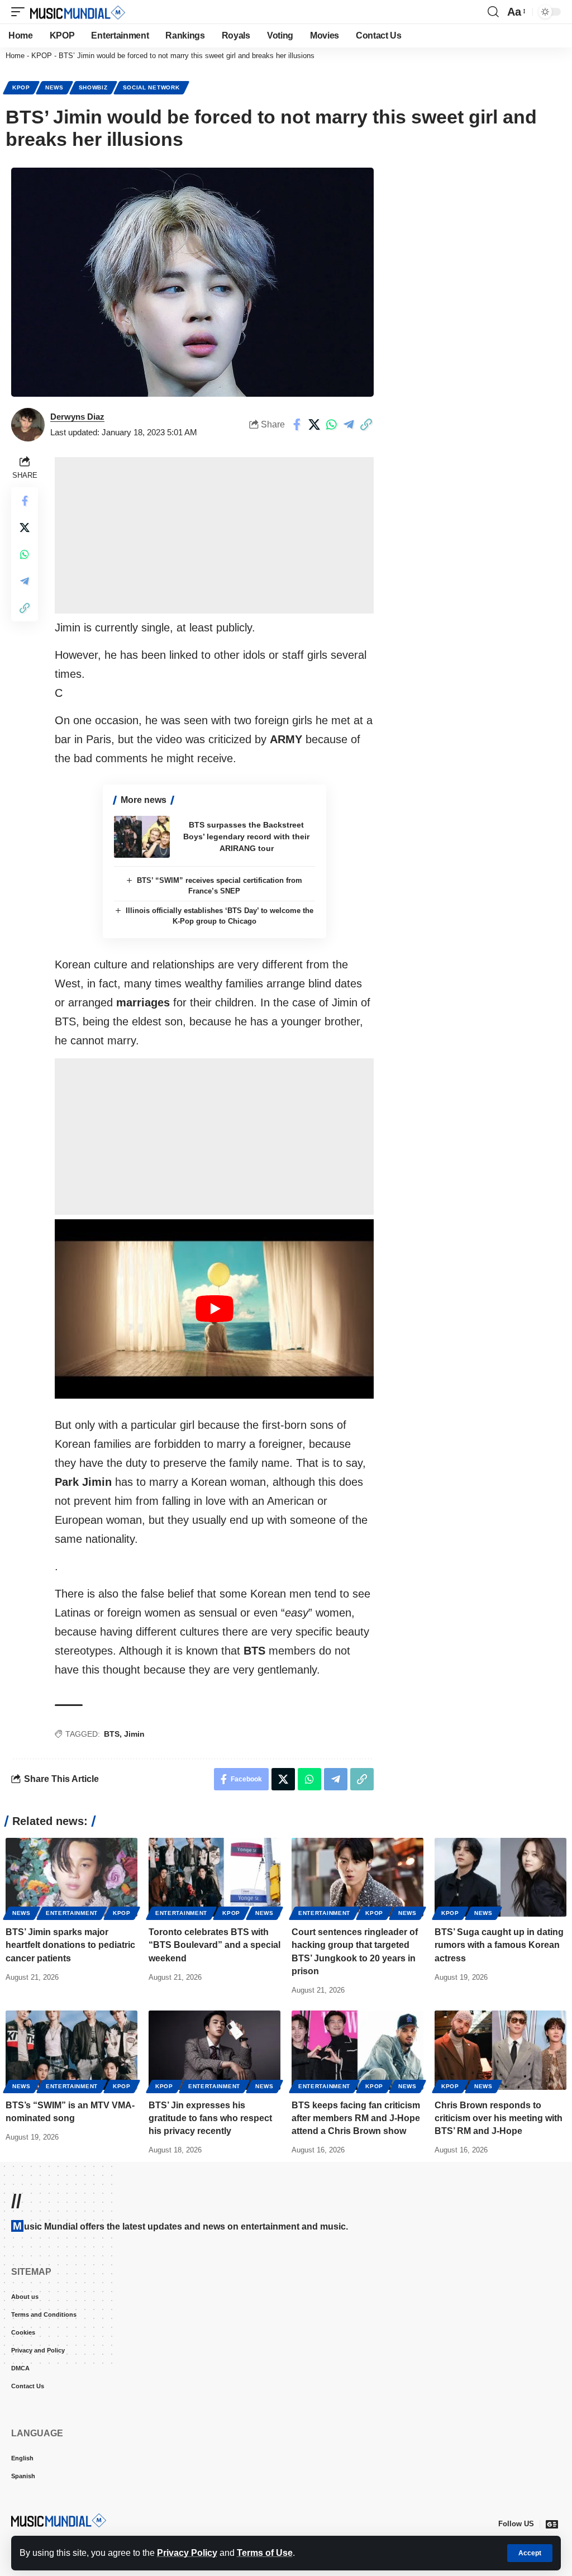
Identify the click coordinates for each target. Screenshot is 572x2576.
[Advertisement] (214, 535)
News (54, 87)
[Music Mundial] (78, 12)
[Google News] (552, 2524)
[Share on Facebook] (297, 425)
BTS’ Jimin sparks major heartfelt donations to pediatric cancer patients (70, 1945)
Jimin (134, 1734)
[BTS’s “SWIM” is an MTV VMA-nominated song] (71, 2050)
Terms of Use (265, 2553)
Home (15, 56)
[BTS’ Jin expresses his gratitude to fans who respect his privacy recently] (214, 2050)
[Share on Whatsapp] (331, 425)
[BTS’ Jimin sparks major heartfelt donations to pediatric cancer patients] (71, 1878)
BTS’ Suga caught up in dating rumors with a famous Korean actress (499, 1945)
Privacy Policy (187, 2553)
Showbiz (93, 87)
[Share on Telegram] (349, 425)
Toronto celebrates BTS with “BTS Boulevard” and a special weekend (214, 1945)
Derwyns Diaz (77, 417)
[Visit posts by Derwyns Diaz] (28, 425)
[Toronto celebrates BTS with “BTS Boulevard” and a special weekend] (214, 1878)
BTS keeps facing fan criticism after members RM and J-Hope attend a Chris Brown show (356, 2118)
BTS (112, 1734)
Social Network (151, 87)
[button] (530, 2553)
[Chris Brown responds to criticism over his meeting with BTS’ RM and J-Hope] (500, 2050)
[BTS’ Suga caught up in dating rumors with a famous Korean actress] (500, 1878)
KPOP (42, 56)
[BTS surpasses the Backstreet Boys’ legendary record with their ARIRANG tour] (142, 837)
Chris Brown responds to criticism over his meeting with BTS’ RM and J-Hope (499, 2118)
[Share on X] (314, 425)
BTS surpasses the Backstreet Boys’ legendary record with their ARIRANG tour (246, 837)
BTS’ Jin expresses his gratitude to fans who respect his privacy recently (210, 2118)
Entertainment (72, 1913)
